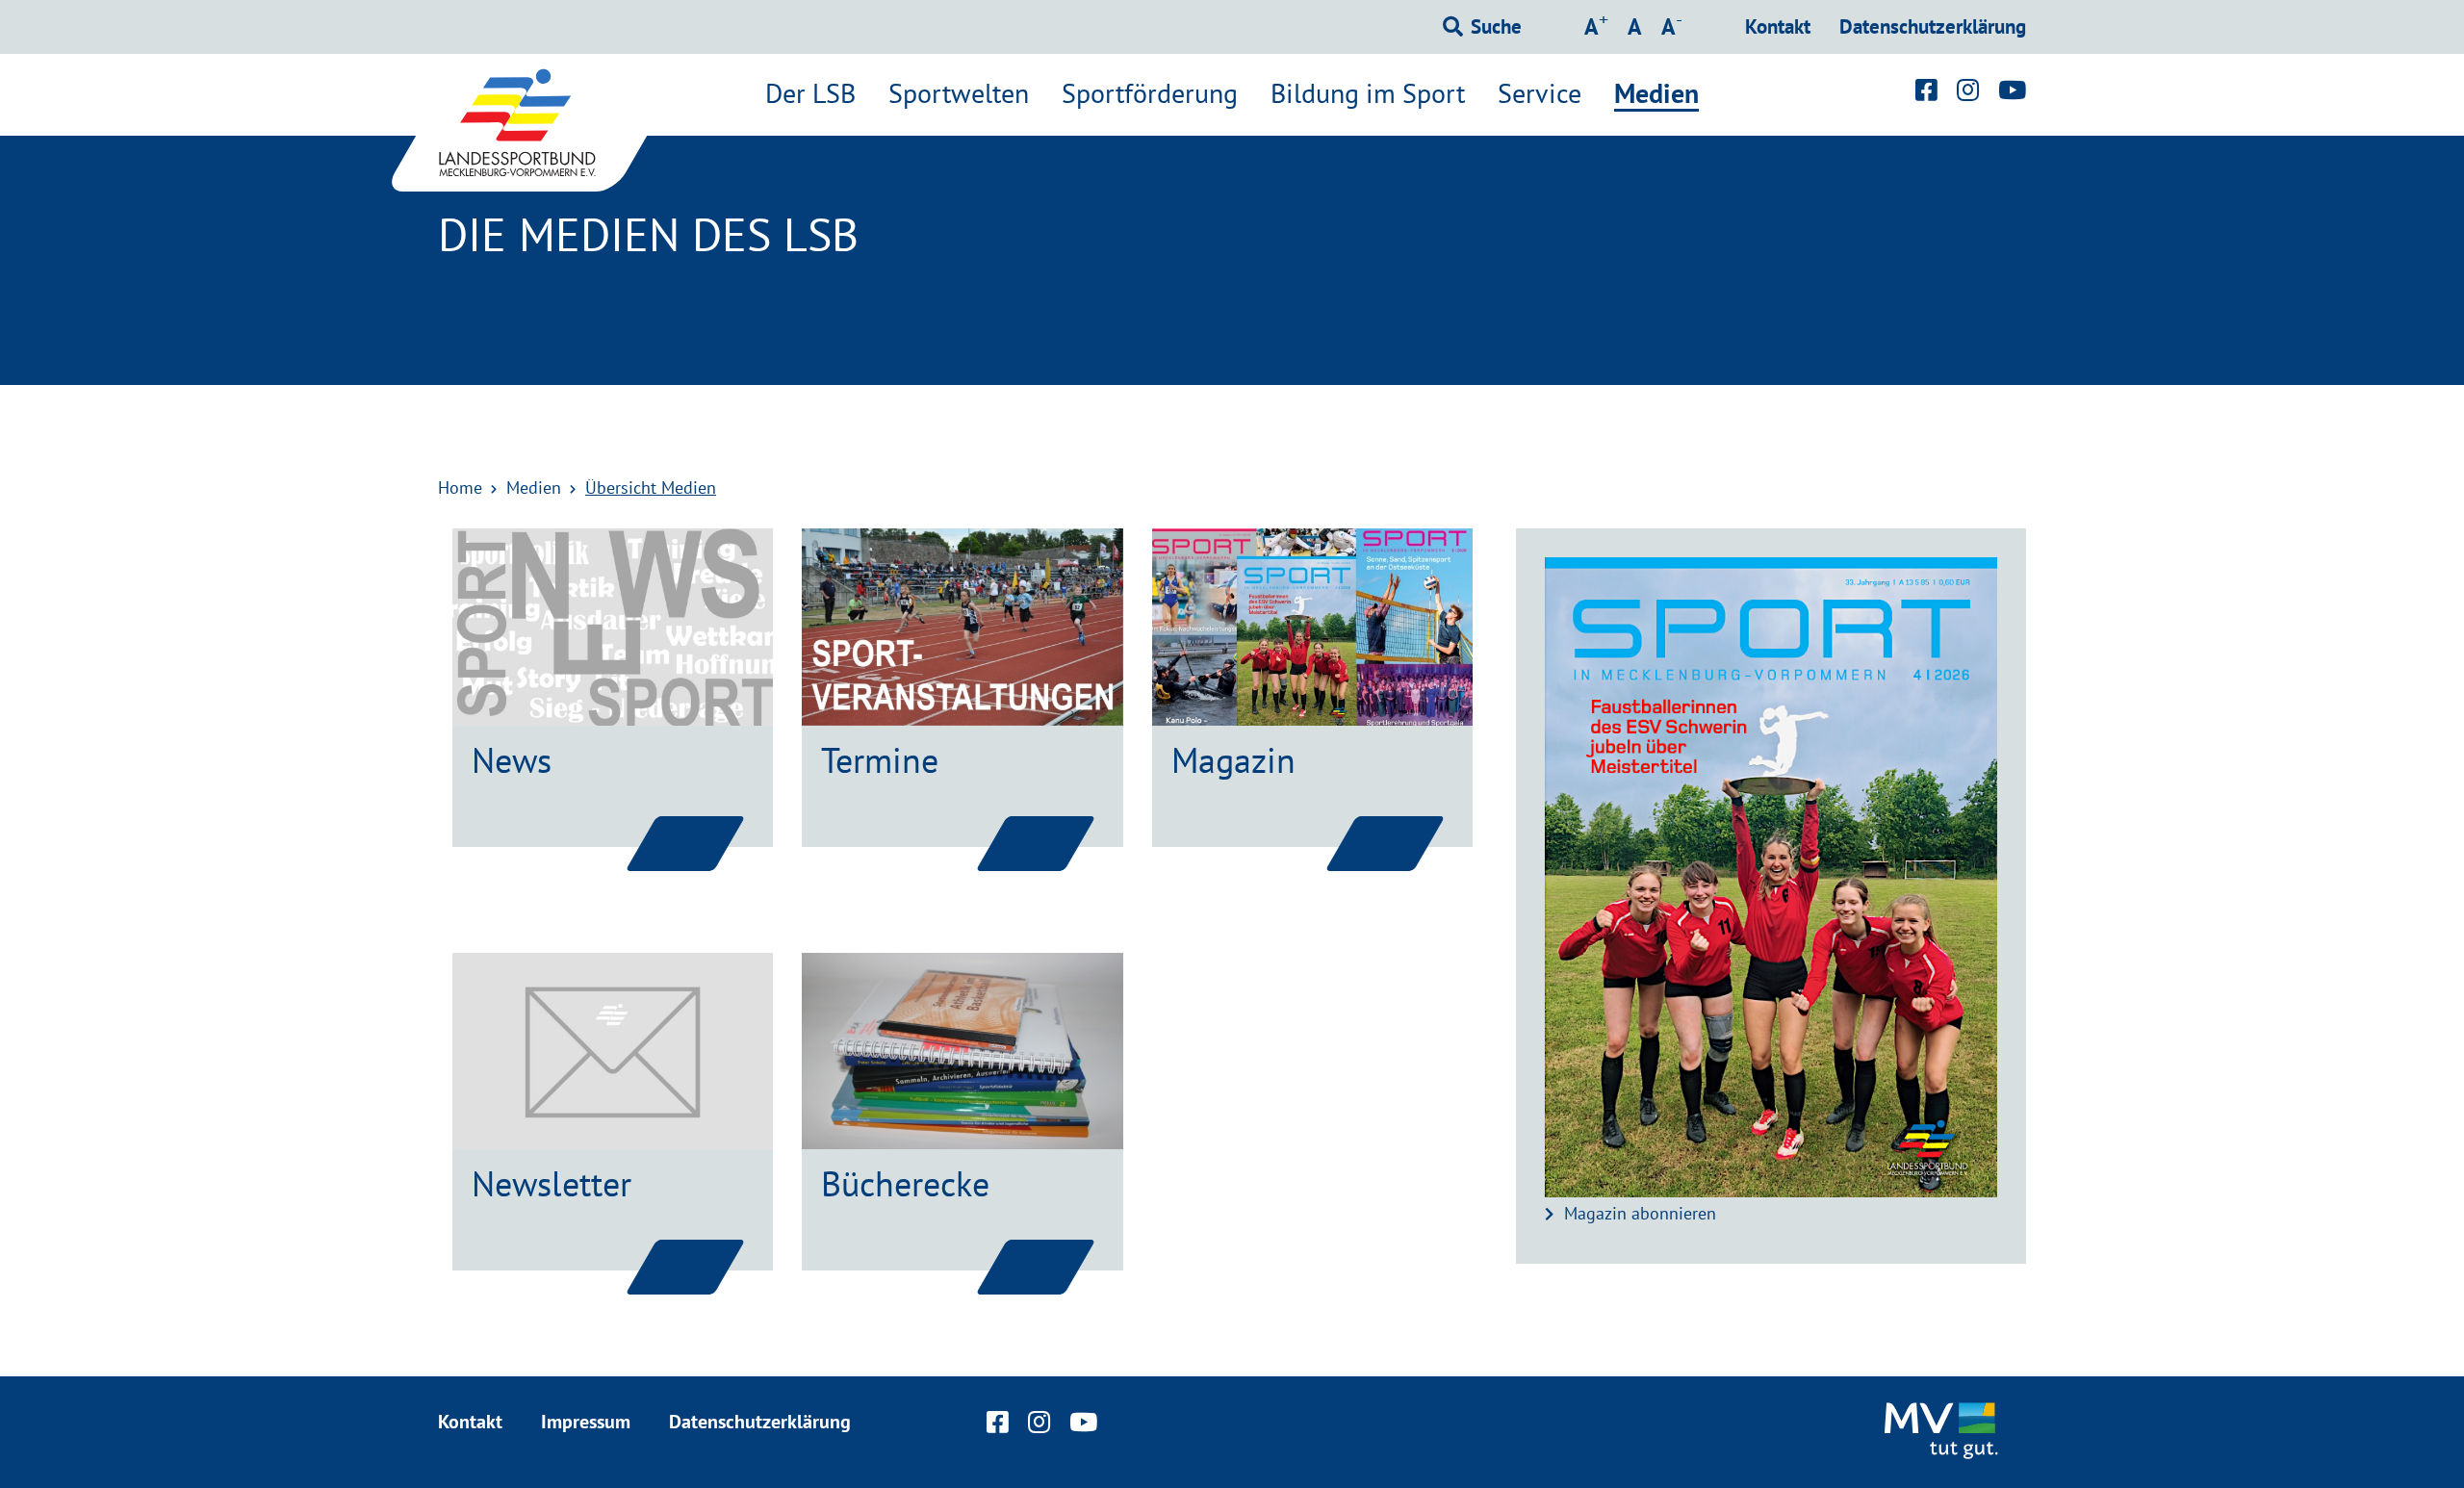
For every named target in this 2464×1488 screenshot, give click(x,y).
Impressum (586, 1422)
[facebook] (1926, 90)
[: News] (613, 627)
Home (460, 487)
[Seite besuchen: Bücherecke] (1036, 1267)
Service (1540, 93)
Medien (1656, 94)
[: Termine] (962, 627)
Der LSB (810, 93)
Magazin (1233, 760)
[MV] (1944, 1432)
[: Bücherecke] (962, 1051)
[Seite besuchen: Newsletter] (685, 1267)
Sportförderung (1150, 93)
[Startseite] (539, 123)
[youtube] (2012, 90)
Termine (880, 760)
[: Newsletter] (613, 1051)
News (512, 760)
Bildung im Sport (1368, 93)
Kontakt (1778, 26)
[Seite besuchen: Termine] (1036, 843)
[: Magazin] (1312, 627)
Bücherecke (905, 1183)
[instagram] (1968, 90)
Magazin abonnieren (1640, 1213)
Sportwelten (959, 93)
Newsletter (552, 1183)
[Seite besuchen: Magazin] (1385, 843)
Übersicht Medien (651, 487)
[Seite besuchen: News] (685, 843)
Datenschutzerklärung (1933, 26)
